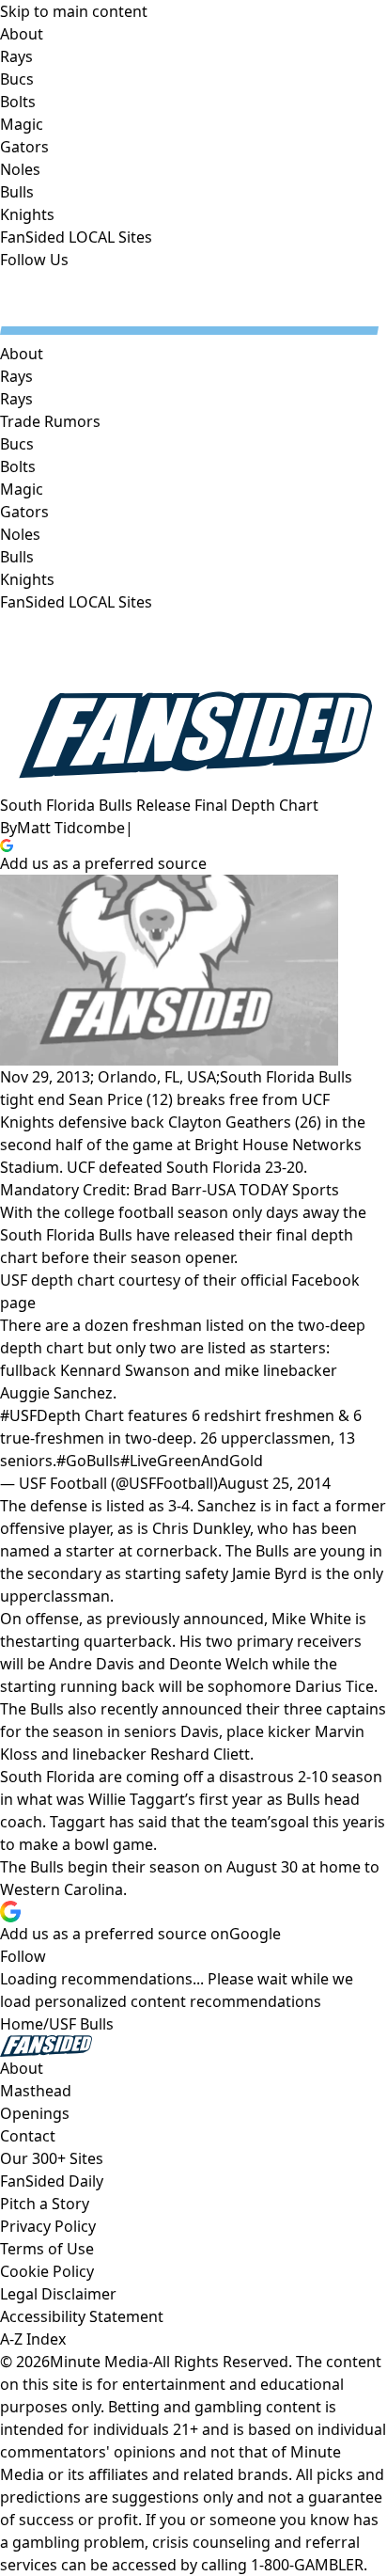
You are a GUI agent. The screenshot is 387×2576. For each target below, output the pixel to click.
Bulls (17, 557)
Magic (22, 489)
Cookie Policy (47, 2271)
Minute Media (99, 2362)
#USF (18, 1415)
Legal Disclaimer (58, 2294)
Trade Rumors (50, 421)
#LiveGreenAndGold (192, 1461)
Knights (27, 579)
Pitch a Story (45, 2204)
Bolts (18, 466)
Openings (35, 2113)
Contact (28, 2136)
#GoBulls (88, 1461)
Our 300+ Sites (52, 2158)
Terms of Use (47, 2249)
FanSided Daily (52, 2181)
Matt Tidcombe (71, 828)
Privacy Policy (48, 2226)
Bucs (17, 444)
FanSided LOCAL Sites (76, 602)
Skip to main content (74, 11)
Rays (16, 399)
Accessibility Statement (82, 2316)
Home (22, 2024)
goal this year (326, 1822)
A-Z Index (33, 2339)
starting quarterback (98, 1641)
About (22, 354)
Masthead (36, 2091)
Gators (24, 512)
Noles (20, 534)
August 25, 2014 (274, 1483)
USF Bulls (81, 2024)
